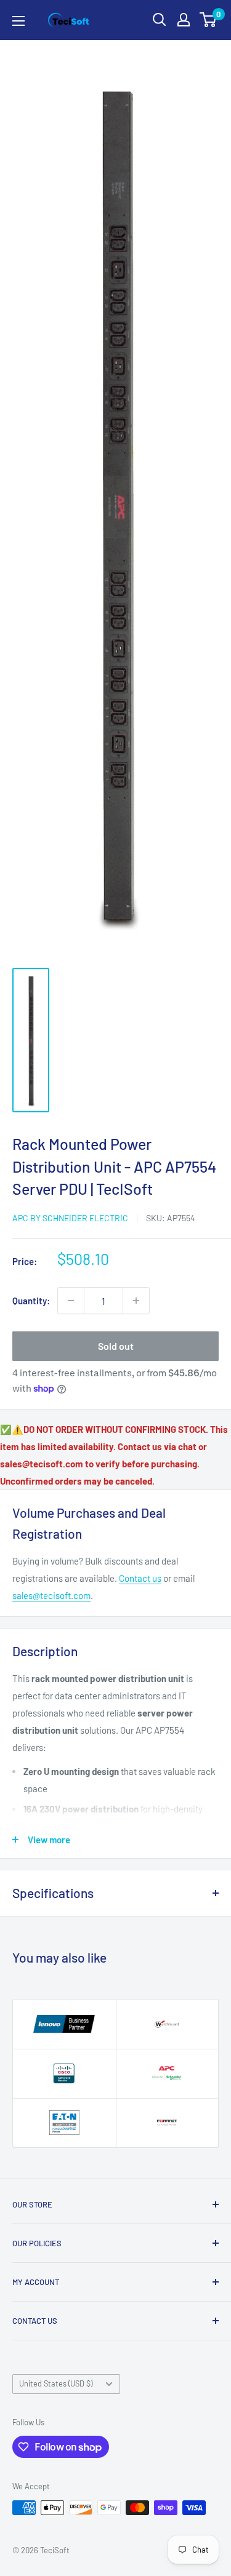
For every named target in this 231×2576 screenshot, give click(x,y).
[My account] (184, 20)
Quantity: (31, 1301)
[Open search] (160, 20)
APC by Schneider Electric (70, 1218)
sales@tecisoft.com (51, 1595)
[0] (209, 20)
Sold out (116, 1346)
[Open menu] (18, 21)
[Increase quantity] (136, 1301)
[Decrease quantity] (71, 1301)
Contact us (140, 1578)
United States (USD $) (56, 2383)
